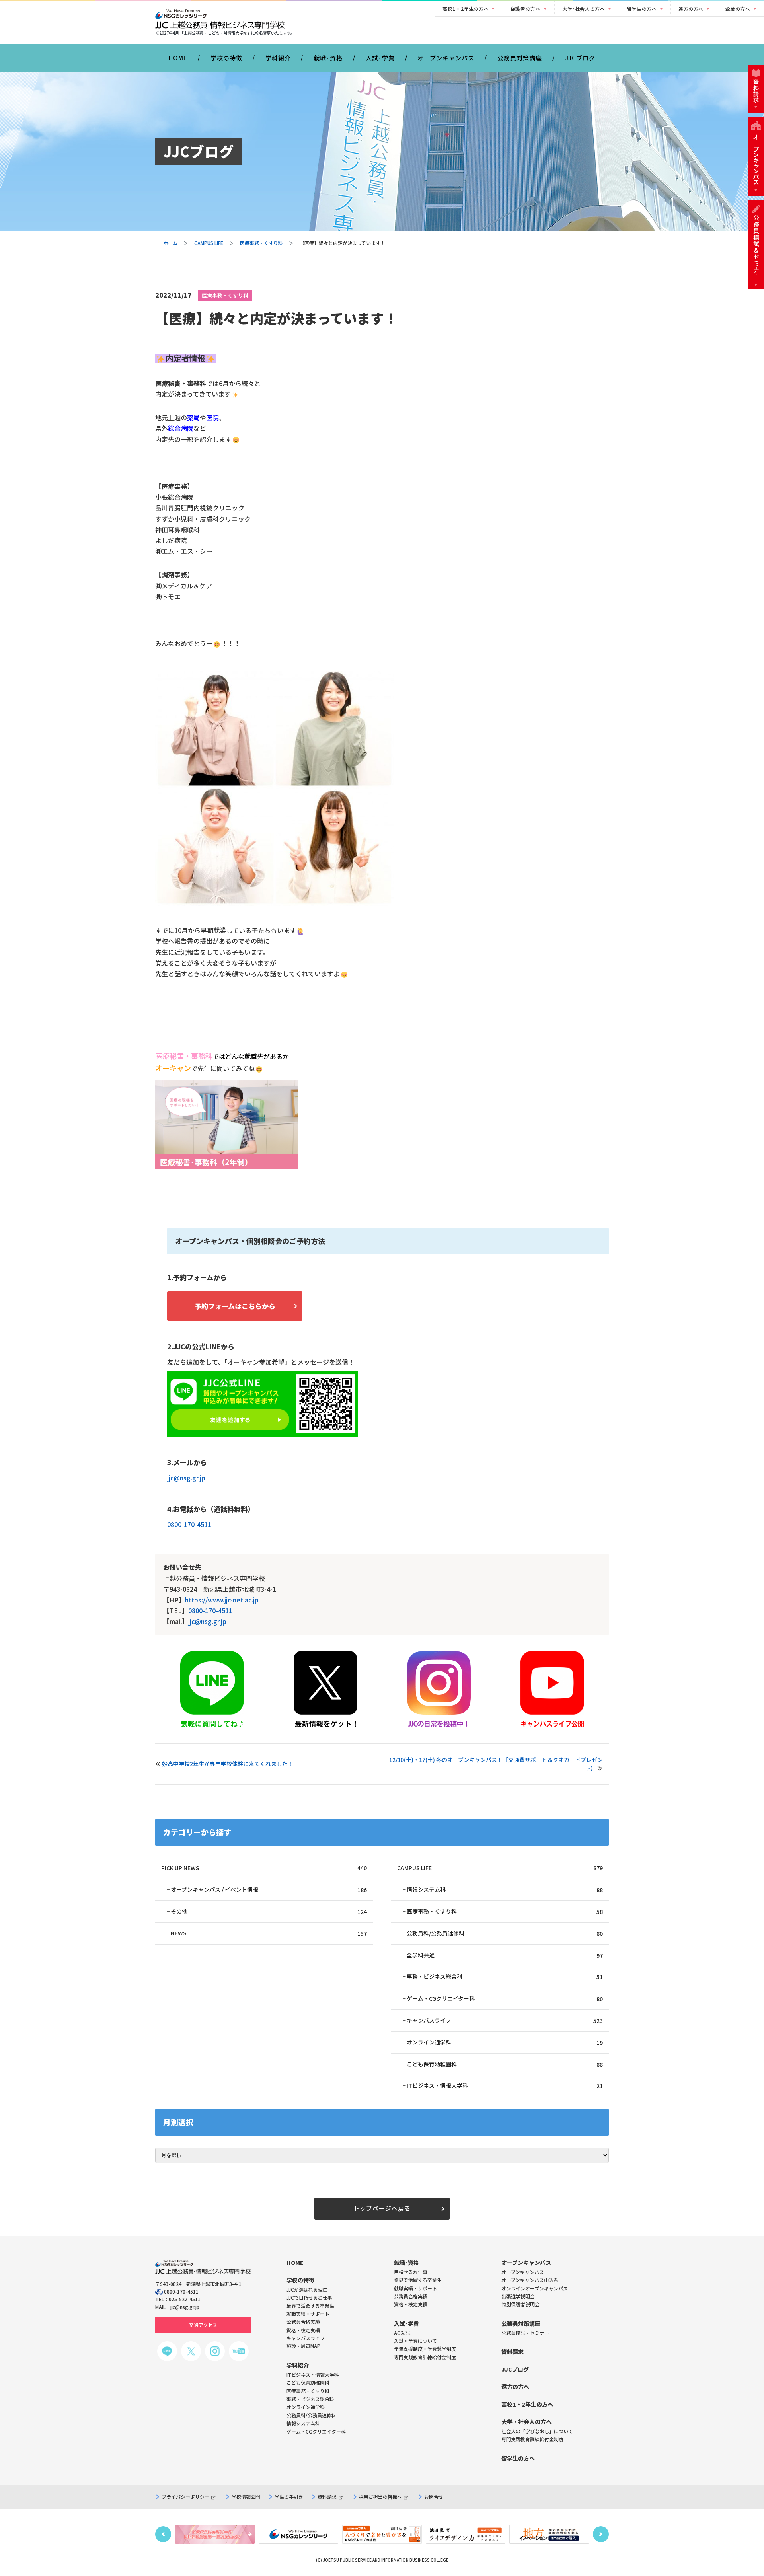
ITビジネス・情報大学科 (505, 2086)
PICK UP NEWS (264, 1868)
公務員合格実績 (411, 2296)
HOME (178, 58)
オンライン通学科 (505, 2042)
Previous (163, 2534)
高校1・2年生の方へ (466, 9)
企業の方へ (738, 9)
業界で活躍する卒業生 (418, 2280)
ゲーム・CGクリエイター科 (505, 1999)
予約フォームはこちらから (235, 1306)
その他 (269, 1911)
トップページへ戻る (382, 2208)
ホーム (170, 243)
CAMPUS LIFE (209, 243)
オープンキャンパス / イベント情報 (269, 1890)
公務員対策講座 (520, 58)
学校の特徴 (226, 58)
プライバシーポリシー (185, 2497)
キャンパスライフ (505, 2020)
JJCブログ (580, 58)
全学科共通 (505, 1955)
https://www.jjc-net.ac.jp (222, 1600)
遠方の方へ (691, 9)
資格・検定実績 (411, 2304)
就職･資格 (328, 58)
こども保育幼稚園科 (505, 2064)
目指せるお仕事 (411, 2272)
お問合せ (434, 2497)
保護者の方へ (526, 9)
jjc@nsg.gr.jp (186, 1478)
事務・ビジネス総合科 (505, 1977)
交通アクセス (203, 2325)
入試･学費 (380, 58)
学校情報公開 (246, 2497)
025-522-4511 (185, 2299)
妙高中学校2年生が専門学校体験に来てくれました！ (228, 1764)
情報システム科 (505, 1890)
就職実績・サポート (415, 2288)
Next (601, 2534)
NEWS (269, 1933)
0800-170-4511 (189, 1524)
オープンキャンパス (446, 58)
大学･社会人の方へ (584, 9)
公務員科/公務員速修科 (505, 1933)
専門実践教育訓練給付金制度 (425, 2357)
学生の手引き (289, 2497)
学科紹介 (278, 58)
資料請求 (327, 2497)
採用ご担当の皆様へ (380, 2497)
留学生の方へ (642, 9)
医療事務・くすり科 (261, 243)
